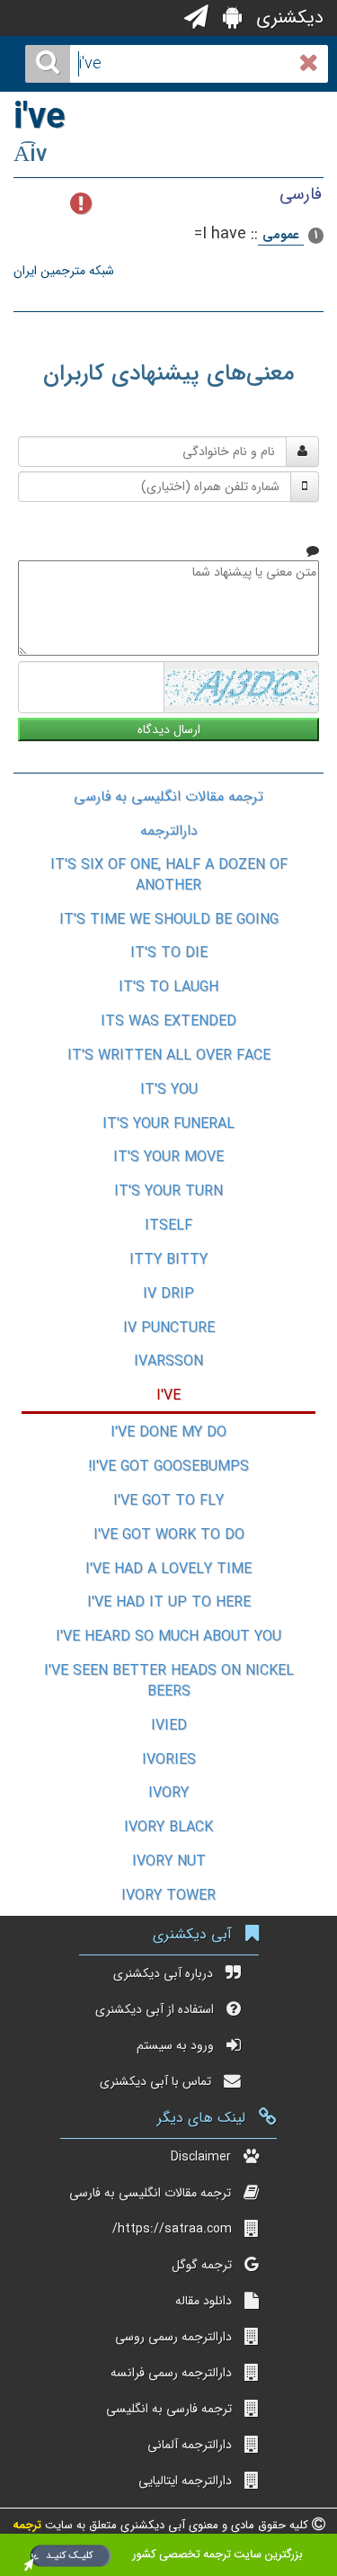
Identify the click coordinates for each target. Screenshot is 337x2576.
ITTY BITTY (168, 1260)
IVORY (168, 1793)
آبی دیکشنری (192, 1934)
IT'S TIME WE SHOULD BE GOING (169, 920)
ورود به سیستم (175, 2045)
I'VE (168, 1395)
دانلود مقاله (204, 2301)
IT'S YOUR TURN (168, 1191)
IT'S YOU (169, 1090)
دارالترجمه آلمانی (190, 2445)
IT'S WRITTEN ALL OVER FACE (169, 1055)
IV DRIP (168, 1294)
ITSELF (168, 1225)
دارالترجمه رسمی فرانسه (171, 2373)
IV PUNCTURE (169, 1328)
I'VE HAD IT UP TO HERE (169, 1602)
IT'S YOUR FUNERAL (168, 1124)
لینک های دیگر (201, 2118)
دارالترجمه (169, 831)
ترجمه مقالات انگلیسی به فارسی (168, 796)
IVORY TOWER (168, 1896)
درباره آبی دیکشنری (163, 1973)
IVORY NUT (169, 1861)
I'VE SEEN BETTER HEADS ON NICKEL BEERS (169, 1681)
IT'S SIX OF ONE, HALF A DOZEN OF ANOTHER (169, 875)
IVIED (169, 1726)
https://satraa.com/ (172, 2229)
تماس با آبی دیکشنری (155, 2081)
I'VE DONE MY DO (168, 1432)
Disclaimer (201, 2157)
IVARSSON (168, 1361)
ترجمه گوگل (202, 2265)
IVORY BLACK (168, 1827)
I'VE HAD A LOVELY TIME (168, 1569)
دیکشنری (287, 18)
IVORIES (169, 1760)
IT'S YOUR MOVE (168, 1157)
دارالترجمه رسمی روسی (173, 2337)
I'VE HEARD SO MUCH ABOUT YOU (168, 1637)
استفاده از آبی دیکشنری (155, 2009)
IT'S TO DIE (169, 953)
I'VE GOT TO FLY (168, 1501)
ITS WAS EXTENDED (168, 1021)
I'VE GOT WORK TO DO (169, 1535)
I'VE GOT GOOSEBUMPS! (168, 1467)
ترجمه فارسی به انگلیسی (169, 2409)
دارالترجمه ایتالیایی (185, 2481)
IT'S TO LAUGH (168, 987)
